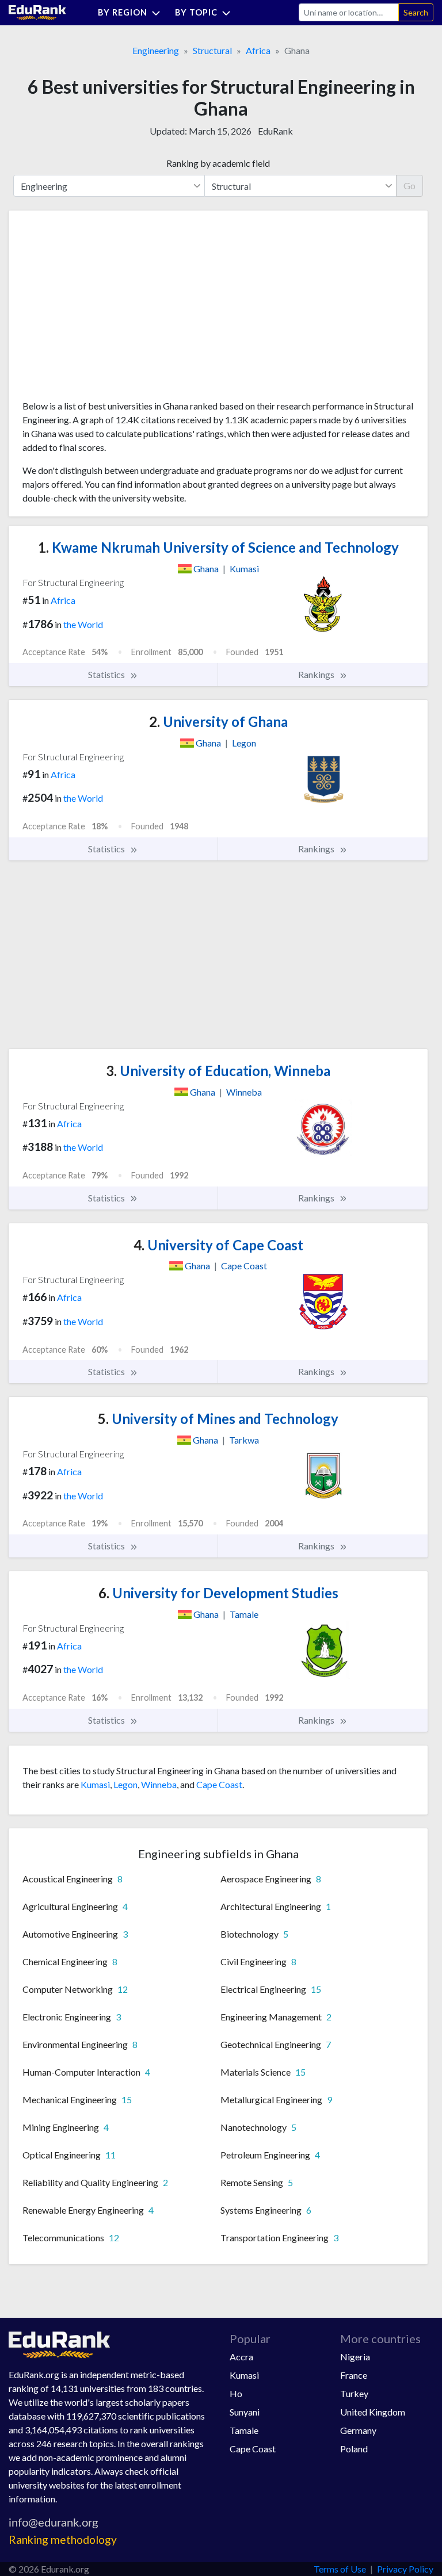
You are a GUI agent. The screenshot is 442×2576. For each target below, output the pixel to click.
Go (409, 185)
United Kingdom (373, 2412)
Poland (354, 2449)
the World (83, 624)
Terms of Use (340, 2569)
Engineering (156, 50)
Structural (212, 50)
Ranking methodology (63, 2539)
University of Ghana (218, 721)
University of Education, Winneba (218, 1071)
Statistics (107, 674)
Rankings (317, 674)
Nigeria (355, 2357)
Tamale (244, 2430)
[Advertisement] (109, 309)
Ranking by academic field (218, 163)
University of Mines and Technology (218, 1419)
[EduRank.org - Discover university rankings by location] (37, 11)
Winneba (159, 1784)
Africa (258, 50)
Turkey (354, 2393)
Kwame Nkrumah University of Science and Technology (218, 547)
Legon (125, 1784)
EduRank (275, 131)
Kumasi (95, 1784)
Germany (358, 2430)
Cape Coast (219, 1784)
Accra (241, 2357)
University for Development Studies (218, 1593)
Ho (236, 2393)
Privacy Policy (405, 2569)
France (354, 2375)
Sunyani (245, 2412)
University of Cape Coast (218, 1245)
